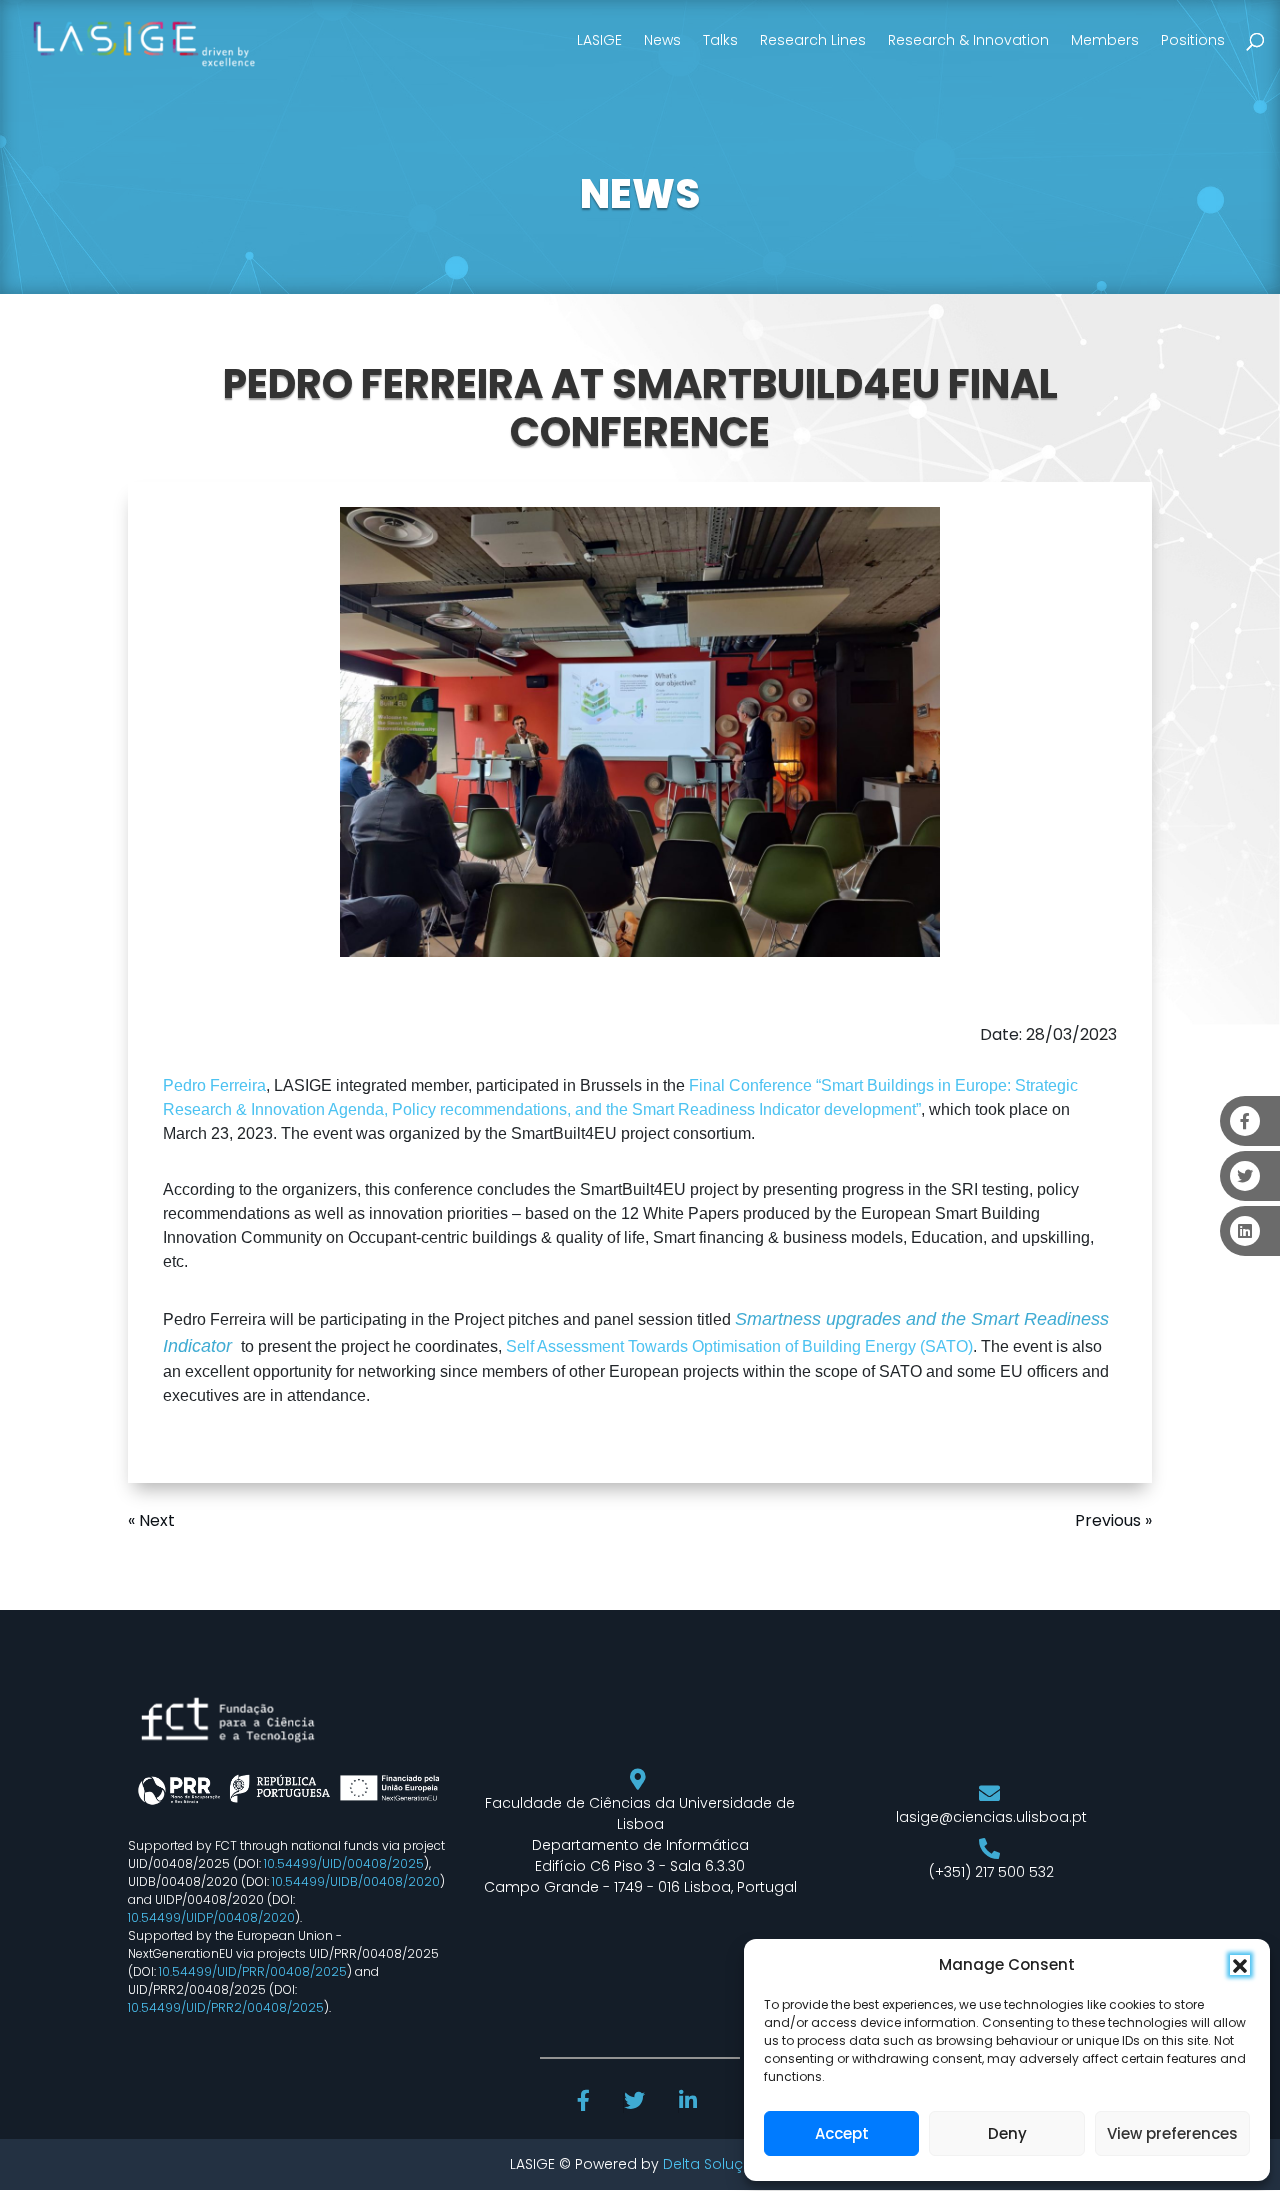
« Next (151, 1520)
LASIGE (599, 40)
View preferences (1172, 2133)
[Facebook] (586, 2103)
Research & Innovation (968, 40)
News (662, 40)
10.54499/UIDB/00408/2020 (356, 1881)
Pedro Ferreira (214, 1085)
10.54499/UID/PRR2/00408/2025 (226, 2007)
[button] (1240, 1965)
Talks (720, 40)
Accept (842, 2133)
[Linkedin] (690, 2103)
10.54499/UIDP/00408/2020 (211, 1917)
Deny (1007, 2133)
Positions (1193, 40)
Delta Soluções (716, 2164)
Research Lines (813, 40)
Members (1105, 40)
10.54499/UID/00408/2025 (344, 1863)
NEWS (640, 194)
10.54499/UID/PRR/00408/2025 (253, 1971)
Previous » (1113, 1520)
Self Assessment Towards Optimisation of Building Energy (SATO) (739, 1346)
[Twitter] (636, 2103)
